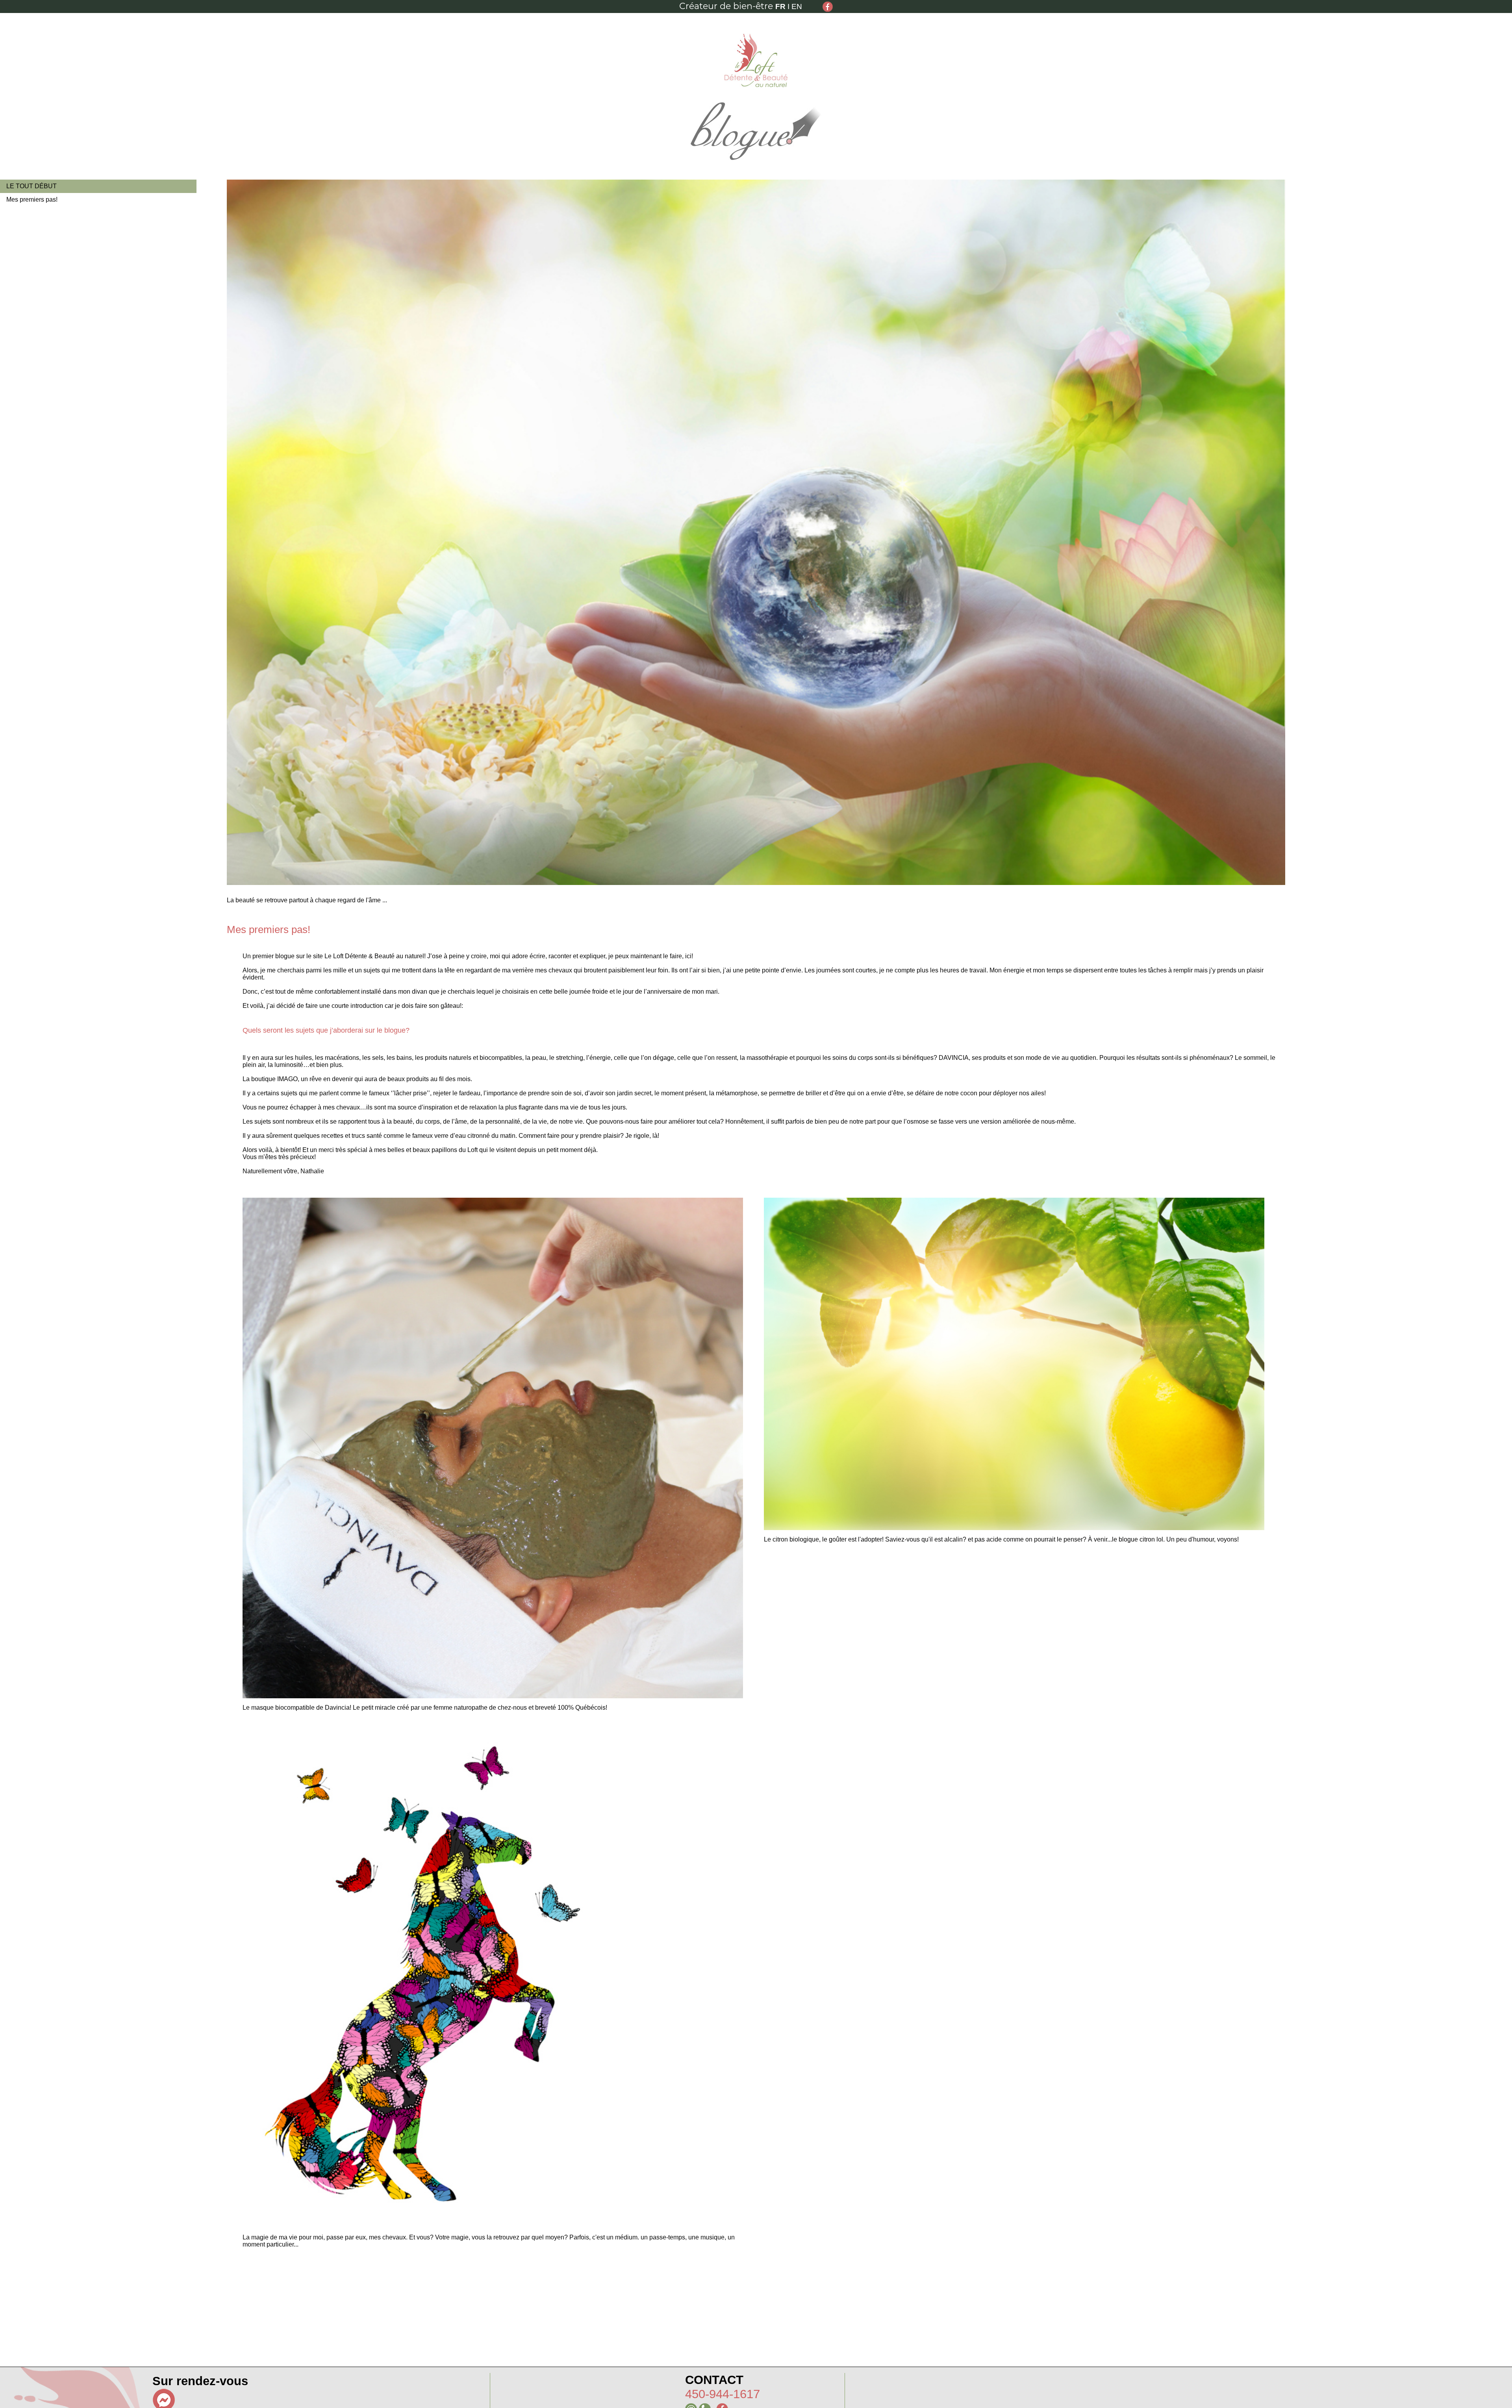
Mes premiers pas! (32, 199)
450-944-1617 (723, 2394)
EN (797, 6)
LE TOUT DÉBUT (31, 186)
